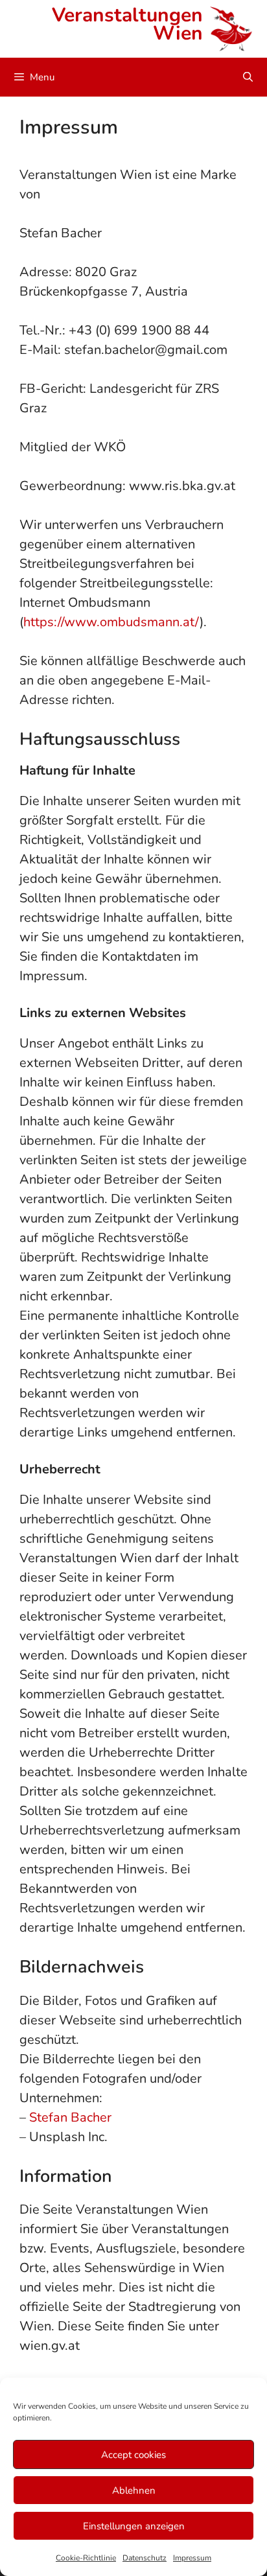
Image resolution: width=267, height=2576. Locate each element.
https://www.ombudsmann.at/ (111, 622)
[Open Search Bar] (248, 77)
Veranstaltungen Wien (127, 24)
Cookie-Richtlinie (86, 2558)
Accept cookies (133, 2455)
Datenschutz (145, 2558)
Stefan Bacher (70, 2117)
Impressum (192, 2558)
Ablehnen (134, 2490)
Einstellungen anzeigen (134, 2526)
